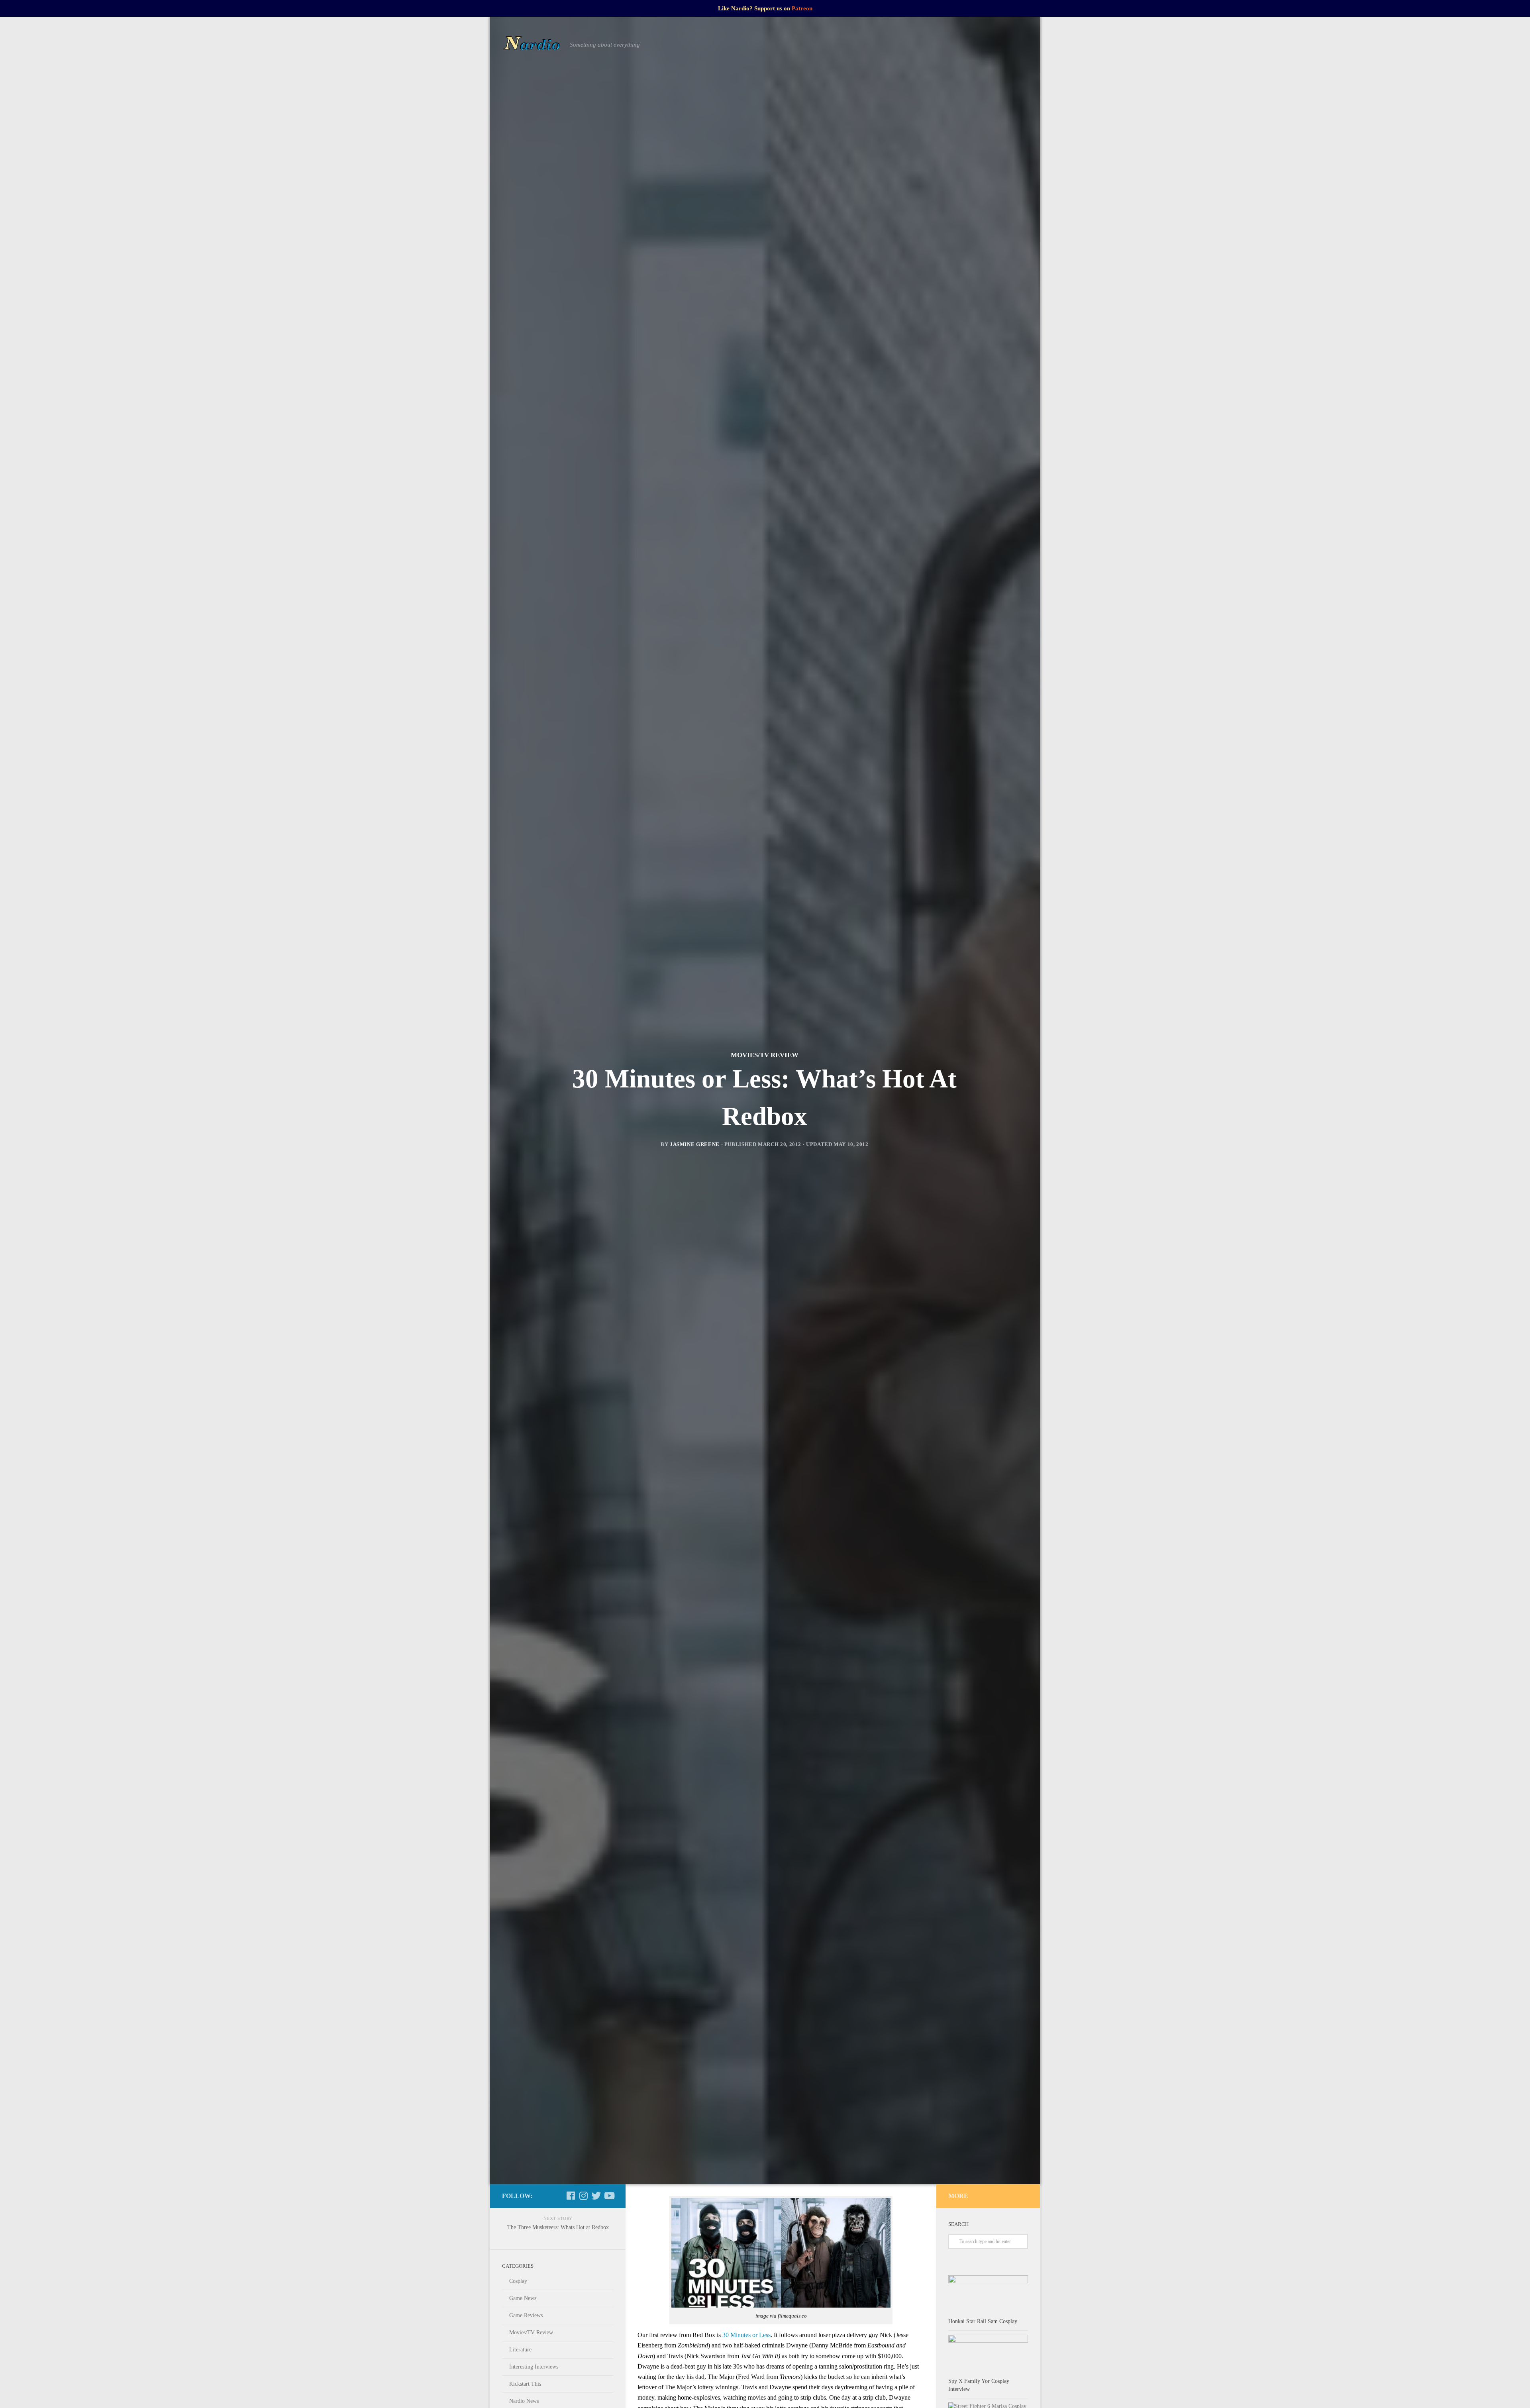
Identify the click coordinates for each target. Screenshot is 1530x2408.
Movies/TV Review (765, 1055)
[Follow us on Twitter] (596, 2196)
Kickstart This (525, 2384)
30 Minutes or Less (746, 2335)
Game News (523, 2298)
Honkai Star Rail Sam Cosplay (983, 2321)
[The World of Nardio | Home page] (532, 45)
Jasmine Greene (695, 1144)
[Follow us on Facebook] (571, 2196)
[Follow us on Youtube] (609, 2196)
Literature (520, 2350)
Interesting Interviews (534, 2367)
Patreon (802, 8)
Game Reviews (526, 2315)
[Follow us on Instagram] (583, 2196)
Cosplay (518, 2281)
